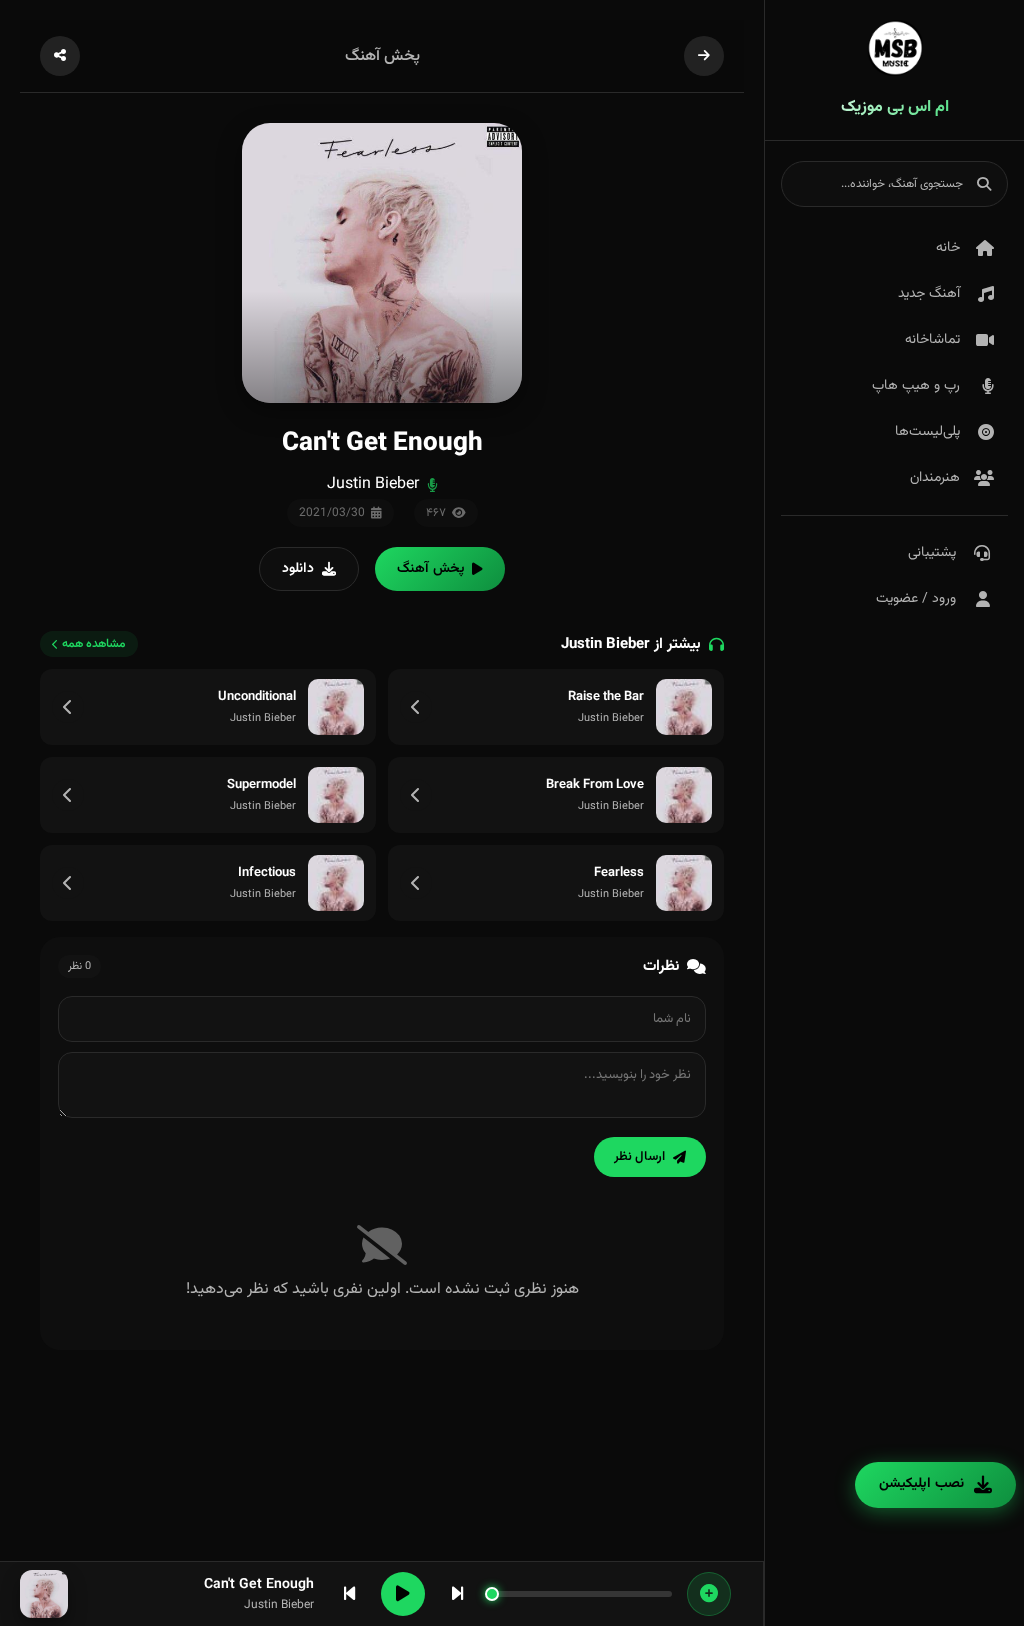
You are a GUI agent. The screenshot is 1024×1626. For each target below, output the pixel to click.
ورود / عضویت (916, 599)
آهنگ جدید (929, 294)
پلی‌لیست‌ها (927, 432)
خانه (948, 248)
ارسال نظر (639, 1157)
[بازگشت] (704, 56)
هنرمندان (935, 478)
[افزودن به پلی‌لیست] (709, 1594)
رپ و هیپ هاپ (916, 386)
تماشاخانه (932, 340)
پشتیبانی (932, 553)
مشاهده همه (94, 644)
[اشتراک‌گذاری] (60, 56)
